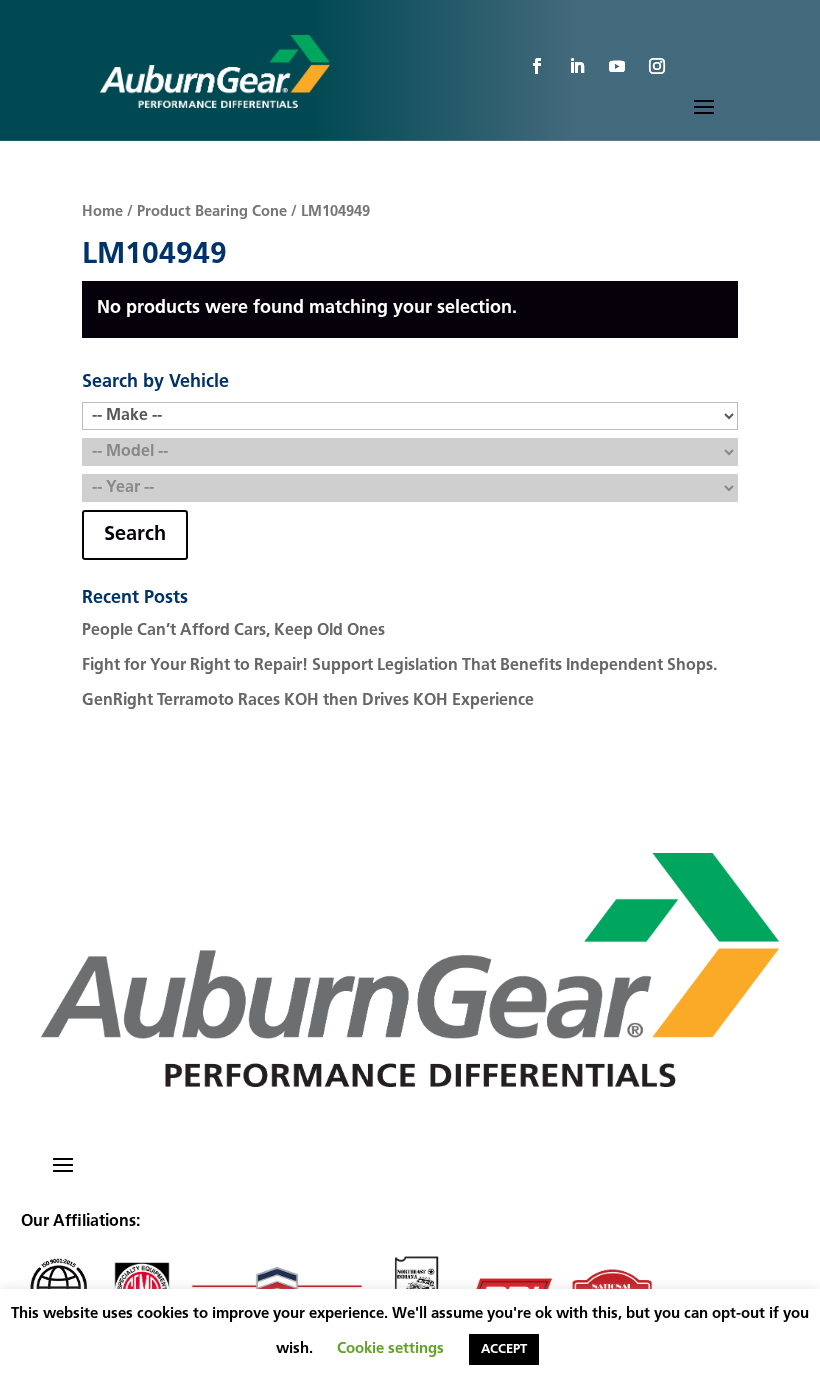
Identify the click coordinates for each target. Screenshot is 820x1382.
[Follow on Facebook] (537, 66)
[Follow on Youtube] (617, 66)
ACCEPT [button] (504, 1349)
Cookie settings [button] (390, 1349)
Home (102, 212)
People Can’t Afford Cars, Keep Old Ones (233, 631)
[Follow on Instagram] (657, 66)
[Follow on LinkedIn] (577, 66)
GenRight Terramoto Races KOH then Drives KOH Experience (308, 701)
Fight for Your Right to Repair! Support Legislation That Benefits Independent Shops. (399, 666)
